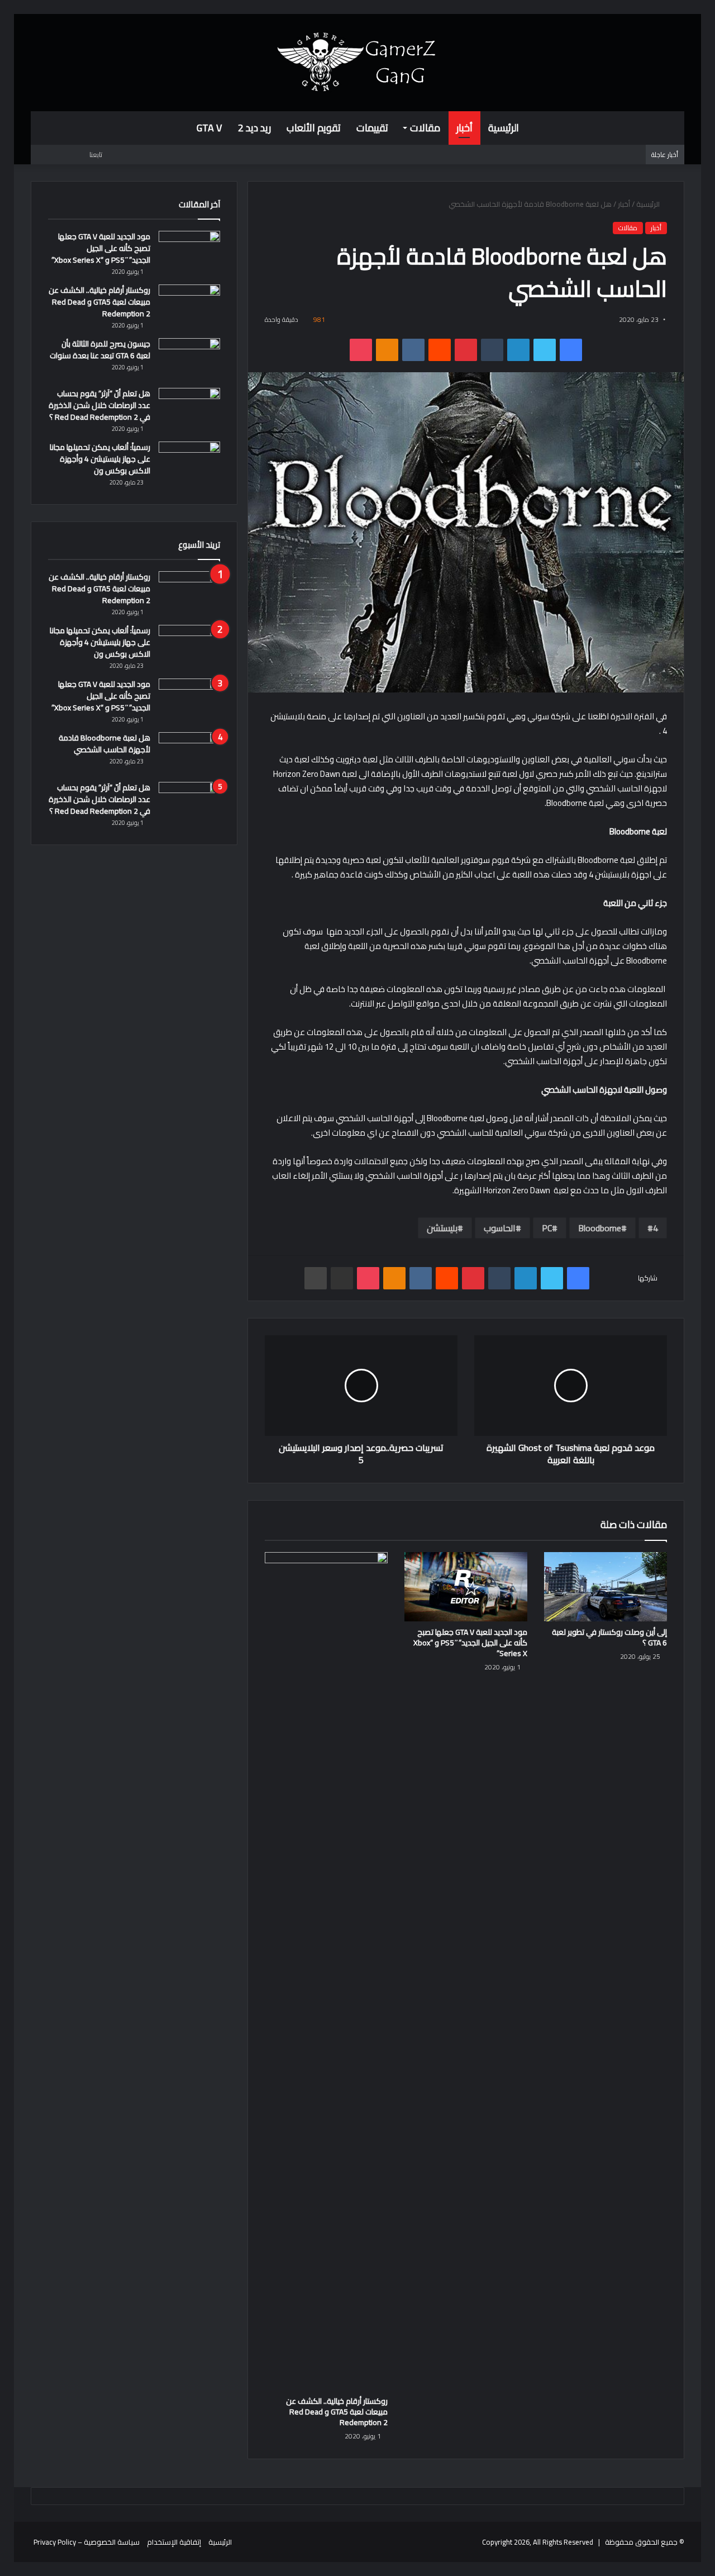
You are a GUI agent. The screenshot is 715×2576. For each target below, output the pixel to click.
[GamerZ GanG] (357, 62)
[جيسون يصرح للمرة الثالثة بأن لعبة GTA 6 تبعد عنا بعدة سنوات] (189, 359)
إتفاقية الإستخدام (174, 2542)
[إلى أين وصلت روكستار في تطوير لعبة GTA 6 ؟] (606, 1587)
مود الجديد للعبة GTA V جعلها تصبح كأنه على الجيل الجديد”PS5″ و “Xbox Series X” (470, 1643)
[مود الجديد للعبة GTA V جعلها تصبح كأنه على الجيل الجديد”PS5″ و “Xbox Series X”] (466, 1587)
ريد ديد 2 (254, 128)
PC (547, 1228)
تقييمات (372, 128)
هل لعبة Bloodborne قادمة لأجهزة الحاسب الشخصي (104, 744)
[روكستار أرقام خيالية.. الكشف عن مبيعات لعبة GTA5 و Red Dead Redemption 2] (326, 1971)
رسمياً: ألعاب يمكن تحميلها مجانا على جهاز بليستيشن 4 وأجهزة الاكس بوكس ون (100, 459)
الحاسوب (500, 1228)
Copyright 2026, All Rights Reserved (538, 2542)
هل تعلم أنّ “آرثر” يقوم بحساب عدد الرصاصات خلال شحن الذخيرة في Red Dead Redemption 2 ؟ (99, 405)
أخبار (464, 128)
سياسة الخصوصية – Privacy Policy (87, 2542)
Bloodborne (600, 1228)
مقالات (425, 128)
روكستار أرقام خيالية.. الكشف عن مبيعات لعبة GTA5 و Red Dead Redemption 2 (337, 2412)
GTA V (209, 128)
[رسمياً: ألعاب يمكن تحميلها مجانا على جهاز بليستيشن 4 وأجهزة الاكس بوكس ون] (189, 462)
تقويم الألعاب (314, 128)
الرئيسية (504, 128)
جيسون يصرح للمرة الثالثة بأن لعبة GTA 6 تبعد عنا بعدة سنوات (100, 350)
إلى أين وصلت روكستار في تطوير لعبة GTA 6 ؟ (609, 1637)
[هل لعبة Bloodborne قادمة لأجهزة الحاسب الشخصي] (189, 753)
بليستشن (442, 1228)
